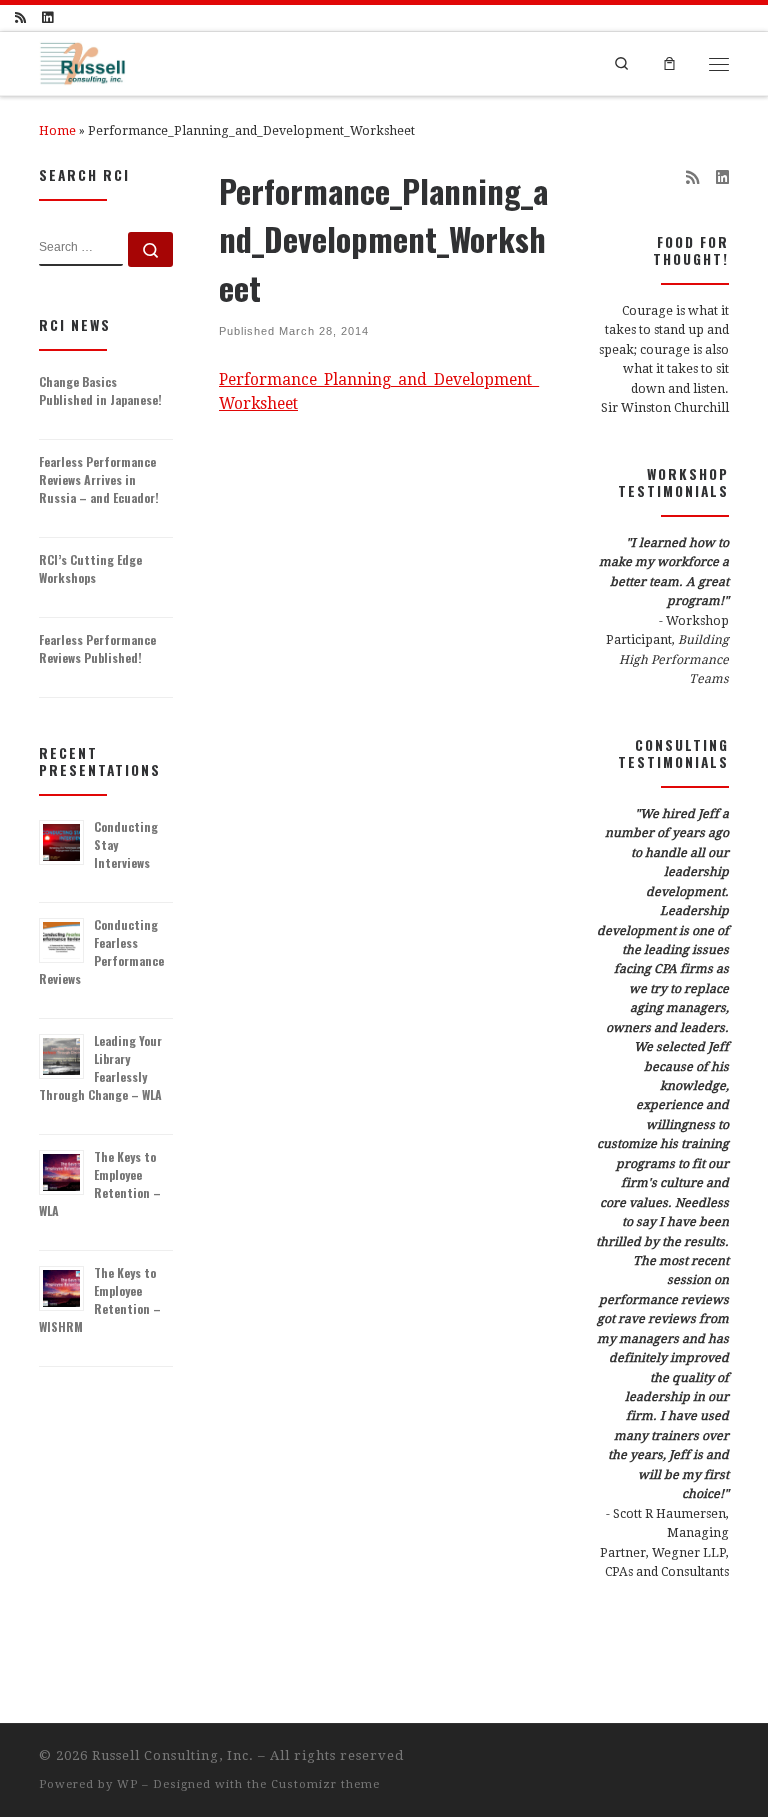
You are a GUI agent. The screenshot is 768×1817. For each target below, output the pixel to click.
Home (57, 131)
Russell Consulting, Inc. (173, 1755)
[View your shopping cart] (670, 63)
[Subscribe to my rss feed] (20, 18)
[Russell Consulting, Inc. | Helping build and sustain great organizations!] (82, 60)
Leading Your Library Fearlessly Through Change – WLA (100, 1067)
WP (127, 1784)
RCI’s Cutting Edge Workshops (90, 568)
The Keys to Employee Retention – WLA (100, 1183)
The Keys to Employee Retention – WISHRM (100, 1299)
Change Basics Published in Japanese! (100, 390)
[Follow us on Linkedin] (47, 18)
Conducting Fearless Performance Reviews (101, 951)
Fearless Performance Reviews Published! (97, 648)
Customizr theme (325, 1784)
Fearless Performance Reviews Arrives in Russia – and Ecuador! (99, 479)
